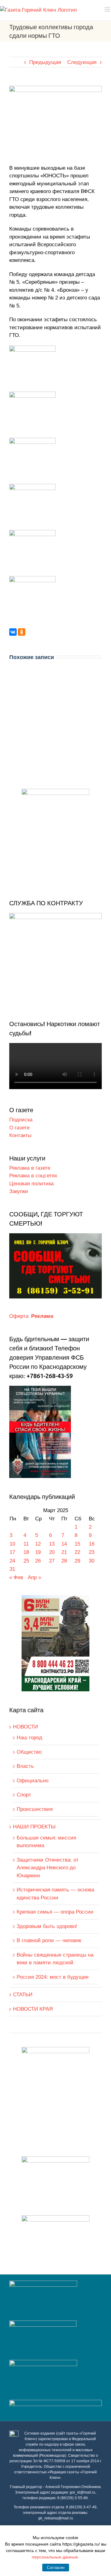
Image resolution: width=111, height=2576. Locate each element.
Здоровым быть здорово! (47, 1926)
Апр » (34, 1577)
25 (26, 1561)
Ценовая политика (31, 1184)
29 (77, 1561)
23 (92, 1552)
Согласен (56, 2568)
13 (52, 1544)
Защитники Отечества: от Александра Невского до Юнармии (48, 1868)
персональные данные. (55, 2557)
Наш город (29, 1738)
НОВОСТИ (25, 1727)
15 (77, 1544)
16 (92, 1544)
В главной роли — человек (49, 1940)
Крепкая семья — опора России (55, 1912)
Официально (33, 1781)
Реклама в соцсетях (33, 1176)
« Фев (16, 1577)
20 (52, 1552)
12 (38, 1544)
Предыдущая (45, 62)
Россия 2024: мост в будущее (53, 1977)
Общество (29, 1752)
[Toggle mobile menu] (108, 9)
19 (38, 1552)
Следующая (82, 62)
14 (64, 1544)
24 (12, 1561)
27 (52, 1561)
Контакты (20, 1135)
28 (64, 1561)
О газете (19, 1128)
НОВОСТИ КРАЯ (33, 2009)
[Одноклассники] (22, 632)
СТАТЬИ (23, 1995)
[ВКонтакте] (13, 632)
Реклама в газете (30, 1168)
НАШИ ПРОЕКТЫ (34, 1827)
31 (12, 1569)
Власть (25, 1766)
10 (12, 1544)
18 (26, 1552)
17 (12, 1552)
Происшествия (35, 1809)
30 (92, 1561)
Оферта (19, 1316)
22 (77, 1552)
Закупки (19, 1191)
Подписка (21, 1120)
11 (26, 1544)
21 (64, 1552)
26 (38, 1561)
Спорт (24, 1795)
